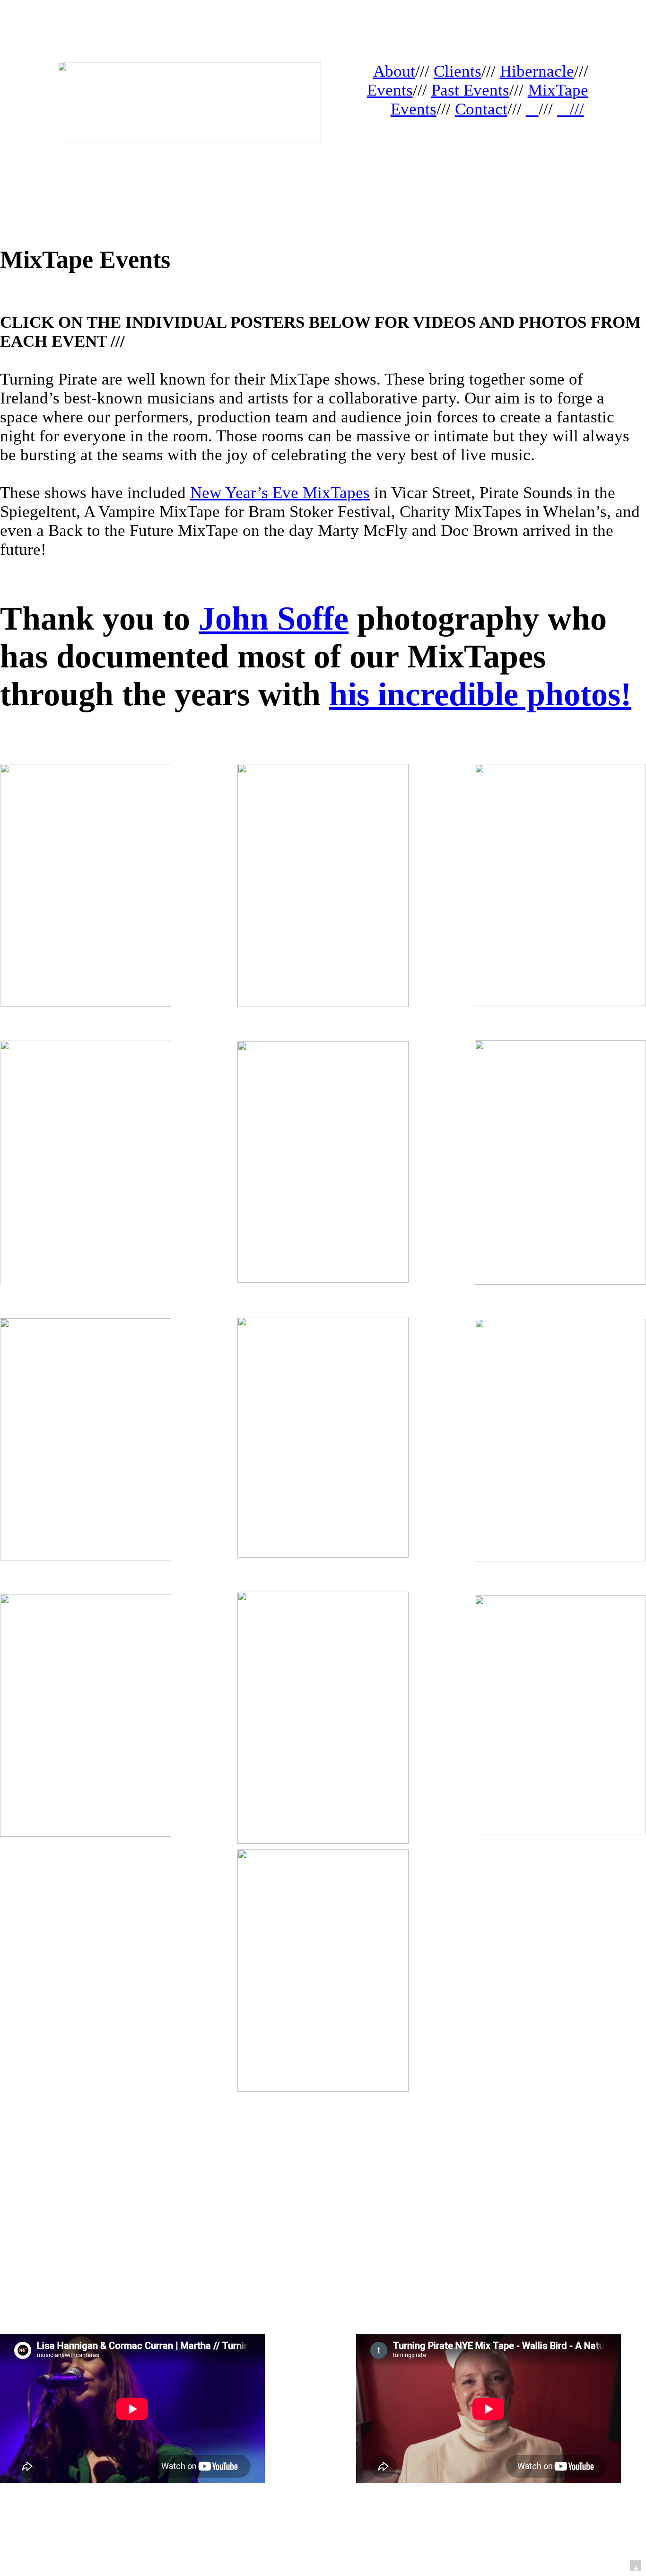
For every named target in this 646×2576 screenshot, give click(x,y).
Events (390, 90)
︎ (532, 109)
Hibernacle (537, 71)
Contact (481, 109)
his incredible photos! (480, 694)
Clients (458, 71)
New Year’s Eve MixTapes (280, 493)
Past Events (470, 90)
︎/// (571, 109)
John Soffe (274, 618)
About (394, 71)
